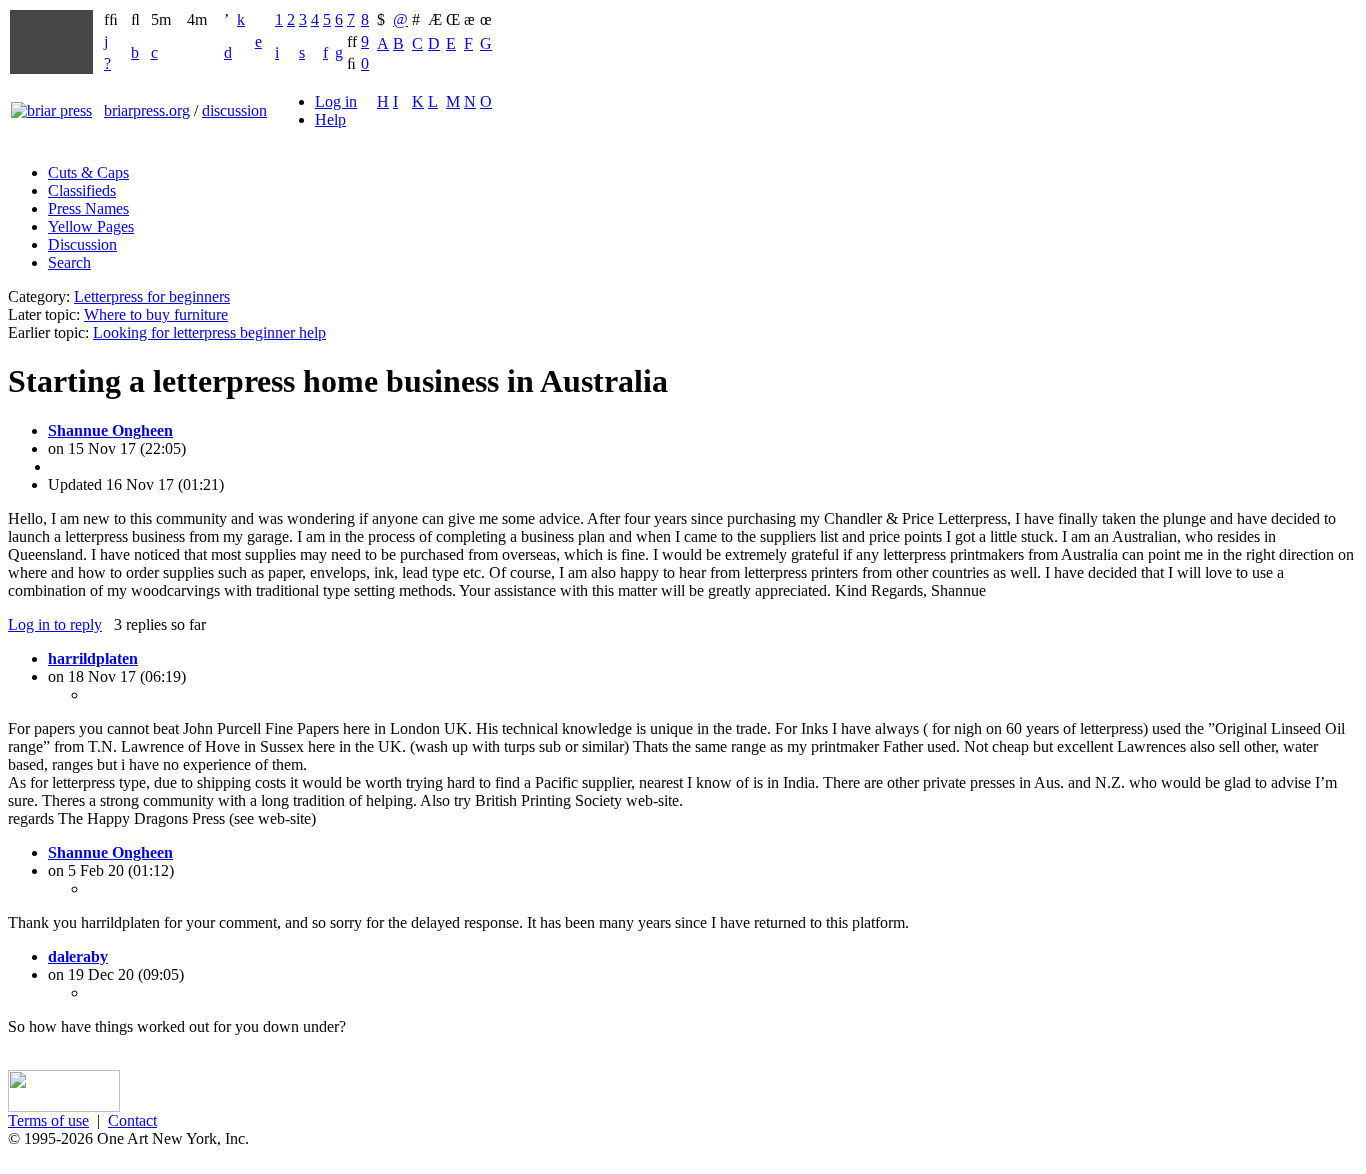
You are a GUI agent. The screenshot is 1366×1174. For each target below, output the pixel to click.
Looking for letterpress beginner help (209, 332)
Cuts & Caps (88, 172)
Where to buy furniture (156, 314)
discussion (234, 110)
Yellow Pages (91, 226)
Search (69, 262)
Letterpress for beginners (152, 296)
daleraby (78, 956)
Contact (132, 1120)
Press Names (88, 208)
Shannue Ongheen (110, 430)
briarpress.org (147, 110)
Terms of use (48, 1120)
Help (330, 119)
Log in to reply (55, 624)
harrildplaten (93, 658)
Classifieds (82, 190)
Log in (336, 101)
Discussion (82, 244)
